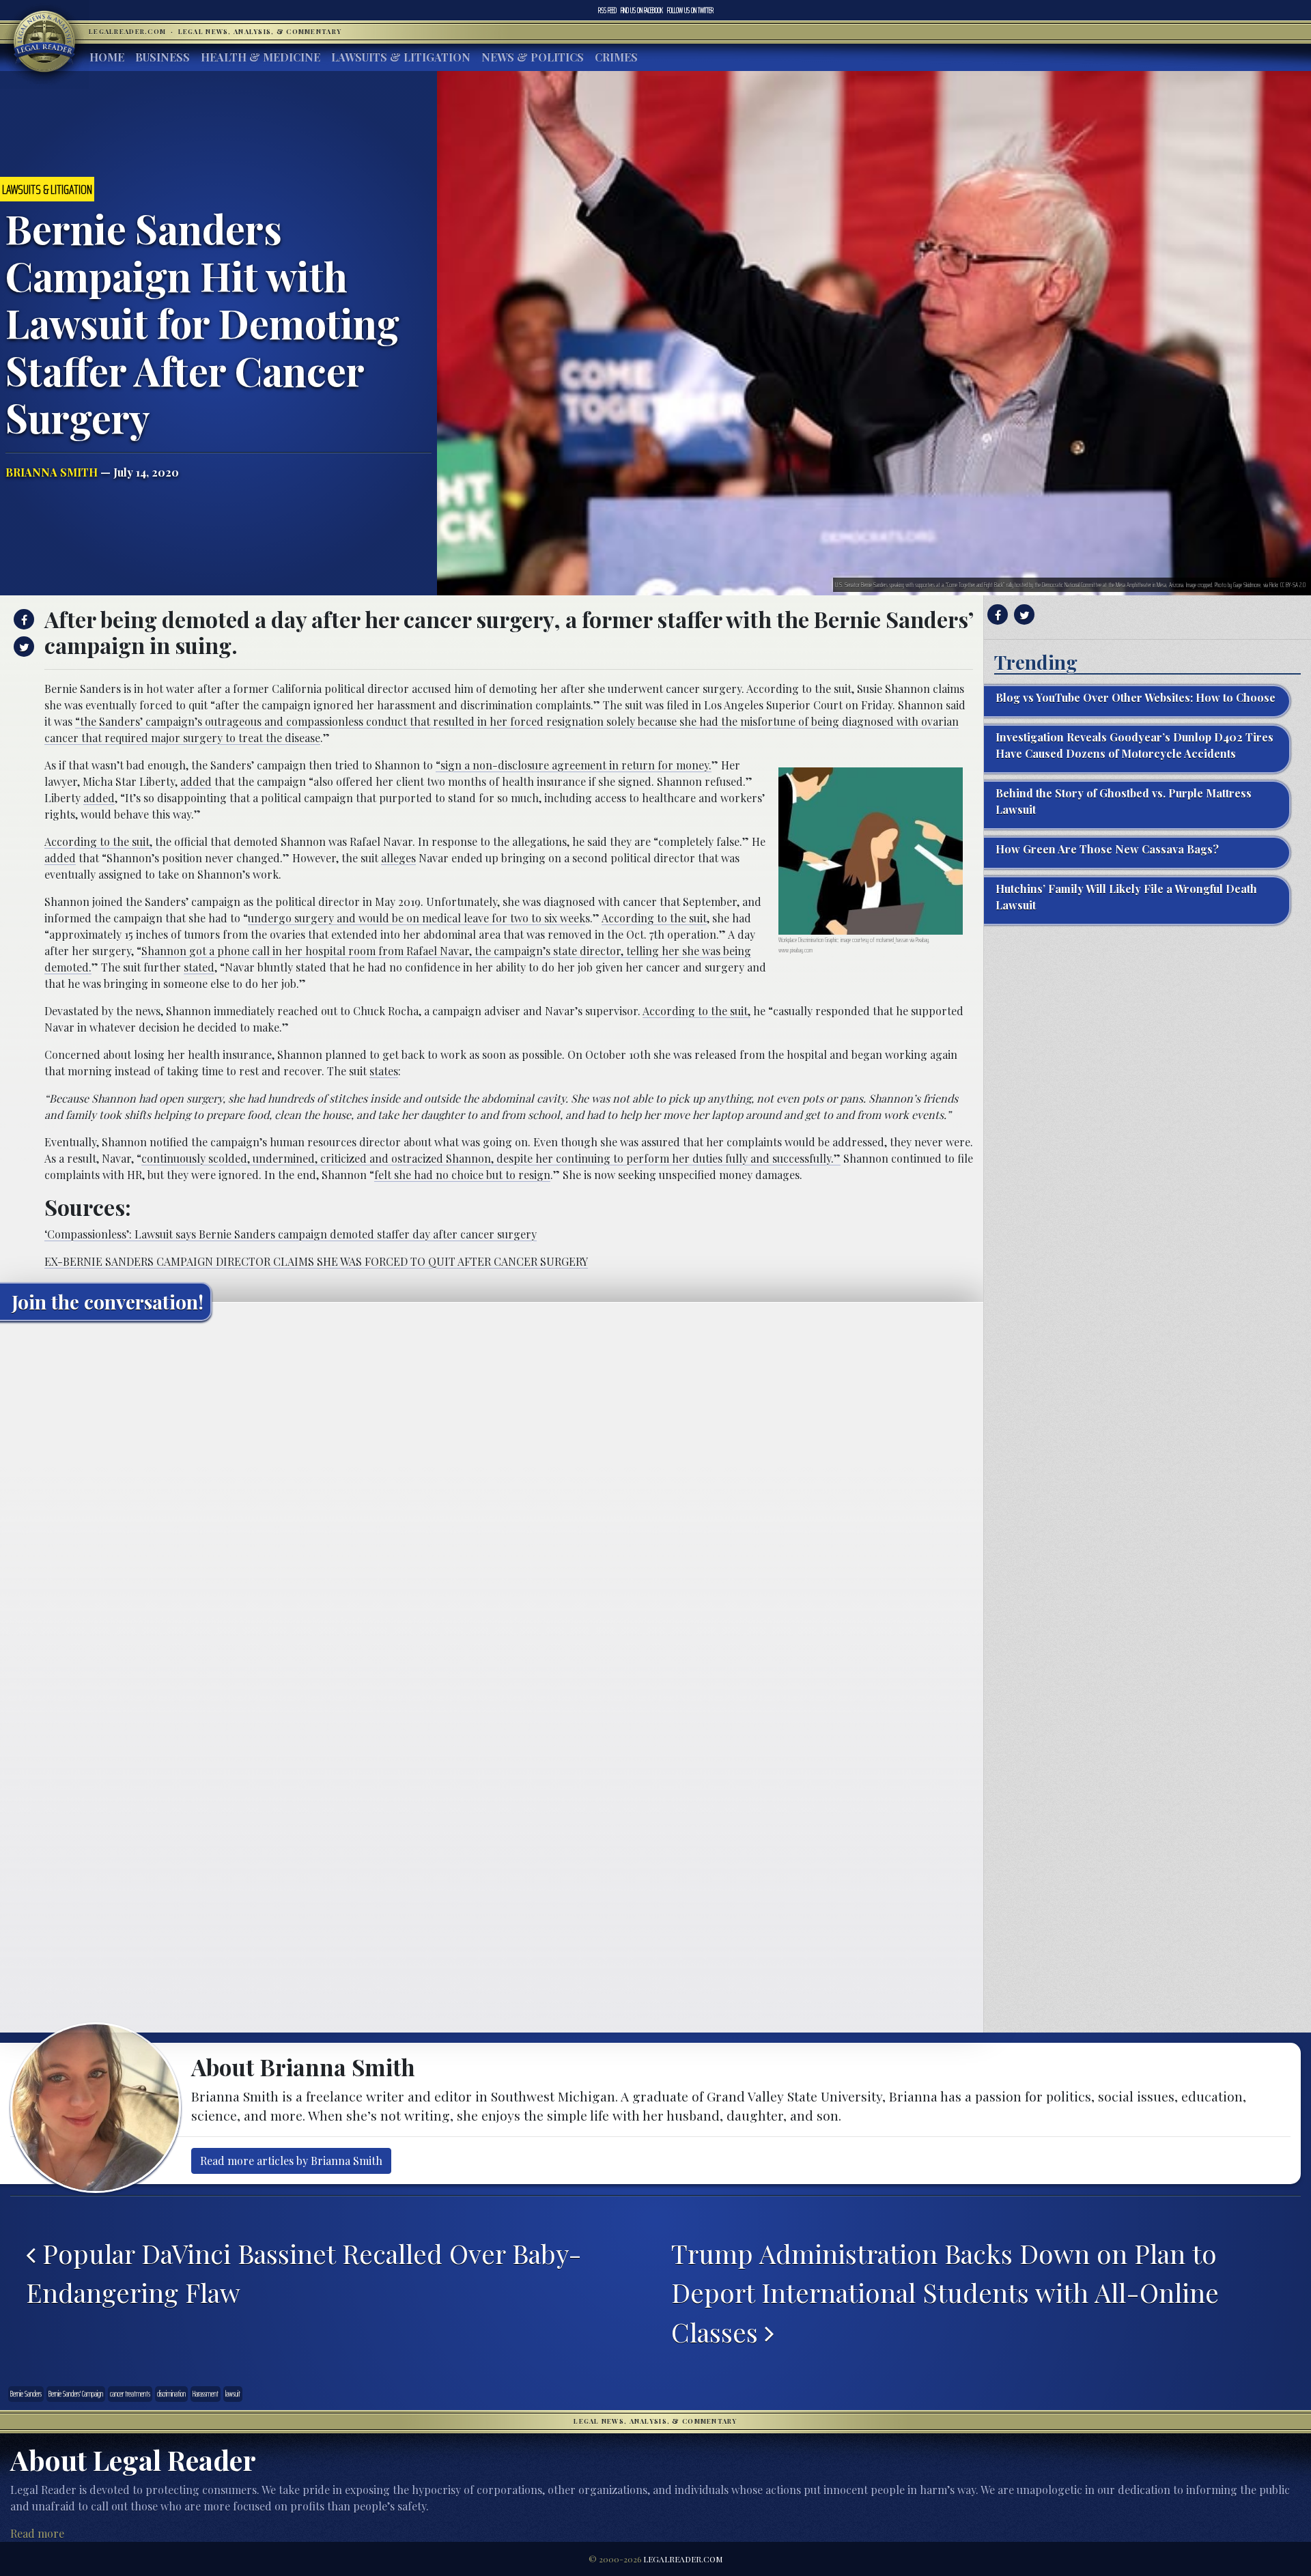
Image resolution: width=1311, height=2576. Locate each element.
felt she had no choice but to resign (462, 1175)
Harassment (206, 2394)
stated (199, 967)
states (384, 1071)
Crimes (616, 57)
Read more (37, 2533)
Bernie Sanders (26, 2394)
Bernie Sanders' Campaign (76, 2394)
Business (163, 57)
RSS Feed (607, 10)
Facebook (642, 10)
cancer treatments (130, 2394)
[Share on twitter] (22, 647)
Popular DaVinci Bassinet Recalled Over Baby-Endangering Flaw (304, 2273)
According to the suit (654, 918)
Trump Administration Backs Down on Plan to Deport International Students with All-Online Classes (945, 2292)
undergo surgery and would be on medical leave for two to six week (417, 918)
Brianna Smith (52, 472)
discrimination (171, 2394)
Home (107, 57)
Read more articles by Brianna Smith (291, 2161)
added (196, 781)
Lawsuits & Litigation (401, 57)
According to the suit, (98, 841)
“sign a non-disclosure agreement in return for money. (574, 765)
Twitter (690, 10)
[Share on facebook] (22, 619)
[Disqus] (492, 1502)
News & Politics (533, 57)
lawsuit (233, 2394)
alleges (398, 858)
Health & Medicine (260, 57)
